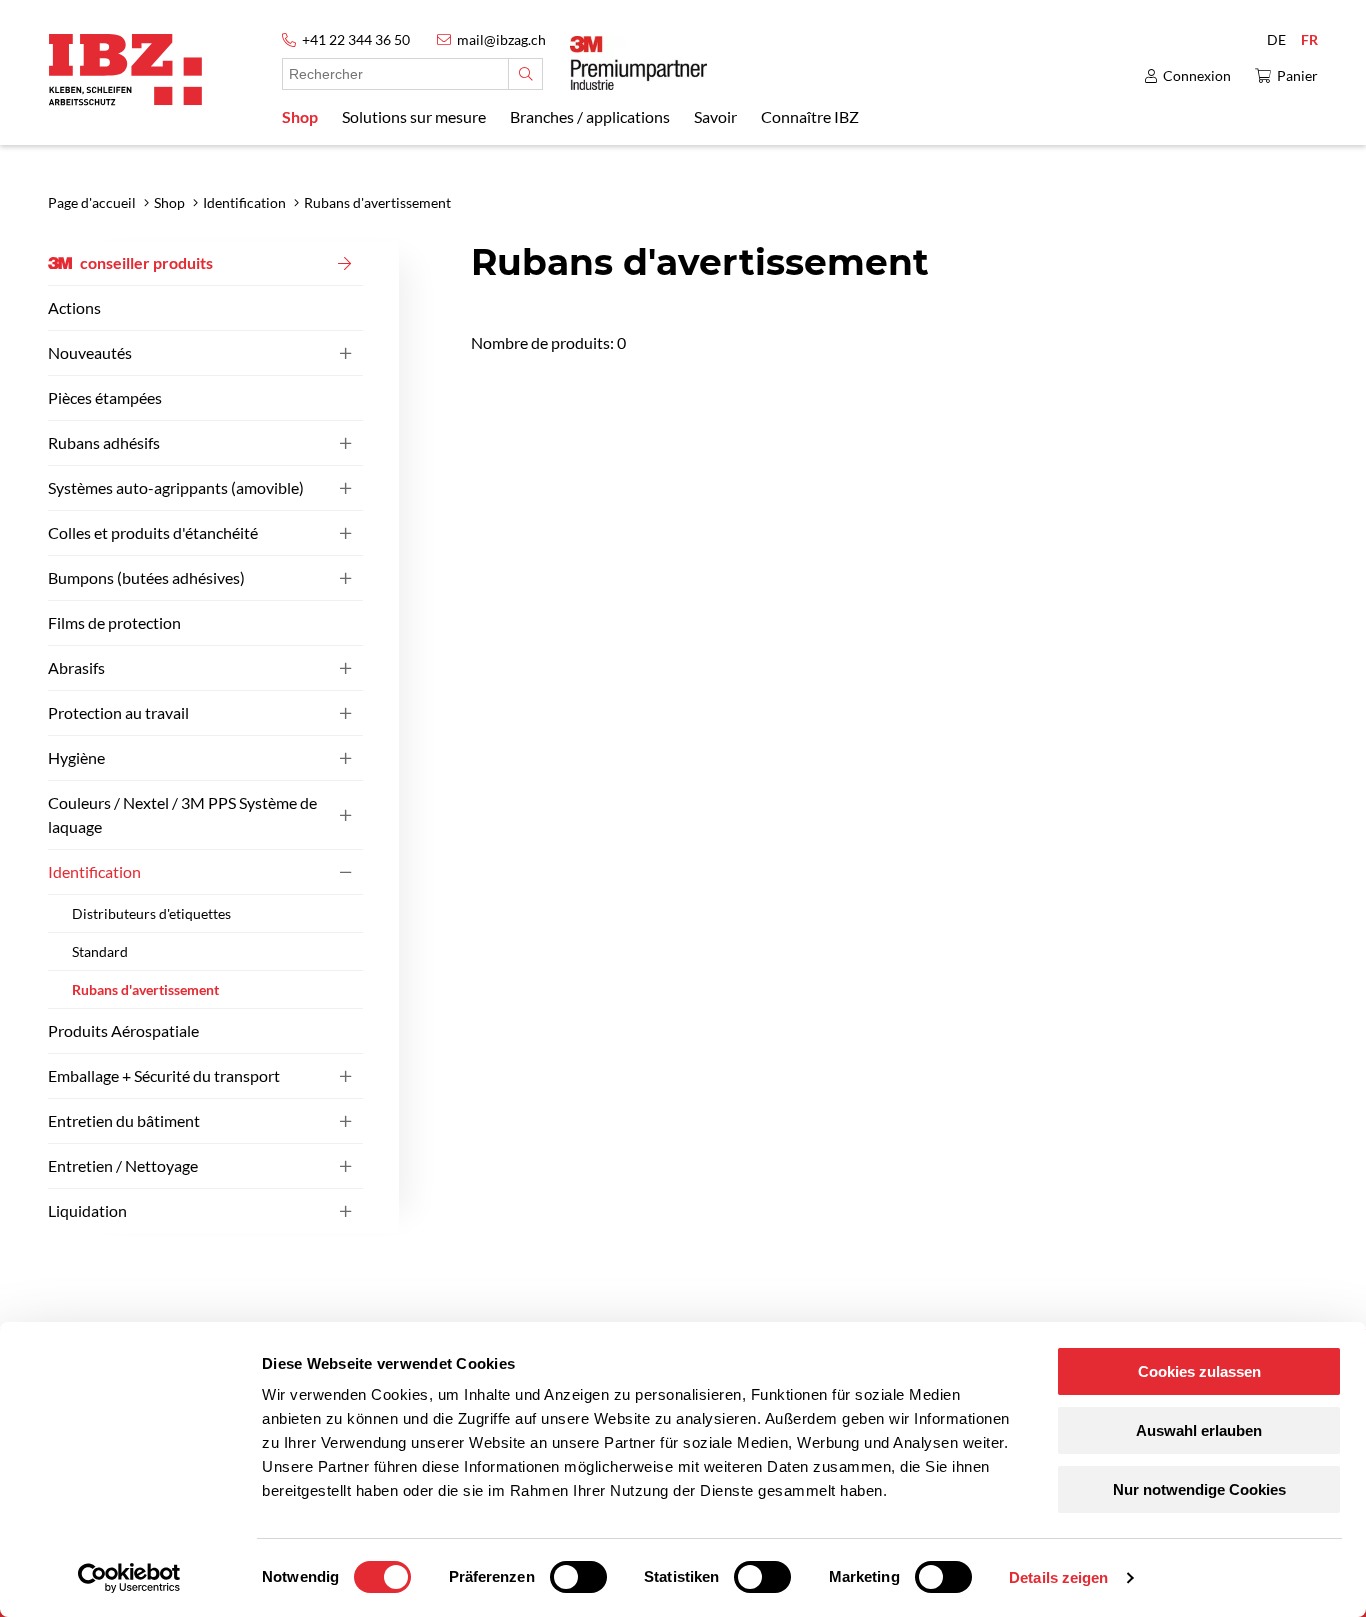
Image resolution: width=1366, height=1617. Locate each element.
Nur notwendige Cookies (1199, 1489)
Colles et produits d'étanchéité (153, 532)
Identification (94, 871)
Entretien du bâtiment (124, 1120)
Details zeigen (1058, 1577)
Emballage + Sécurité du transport (164, 1075)
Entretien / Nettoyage (123, 1165)
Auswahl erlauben (1199, 1430)
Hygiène (76, 757)
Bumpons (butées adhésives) (146, 577)
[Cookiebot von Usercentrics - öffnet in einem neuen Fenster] (129, 1578)
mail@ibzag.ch (501, 39)
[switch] (578, 1577)
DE (1276, 39)
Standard (100, 951)
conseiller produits (146, 262)
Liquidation (87, 1210)
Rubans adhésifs (104, 442)
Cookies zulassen (1199, 1371)
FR (1309, 39)
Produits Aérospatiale (123, 1030)
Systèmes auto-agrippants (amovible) (176, 487)
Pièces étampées (105, 397)
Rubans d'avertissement (145, 989)
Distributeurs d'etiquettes (151, 913)
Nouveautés (90, 352)
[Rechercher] (525, 74)
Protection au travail (118, 712)
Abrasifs (76, 667)
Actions (74, 307)
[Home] (125, 69)
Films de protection (114, 622)
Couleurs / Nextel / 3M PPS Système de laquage (182, 814)
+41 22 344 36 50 (356, 39)
